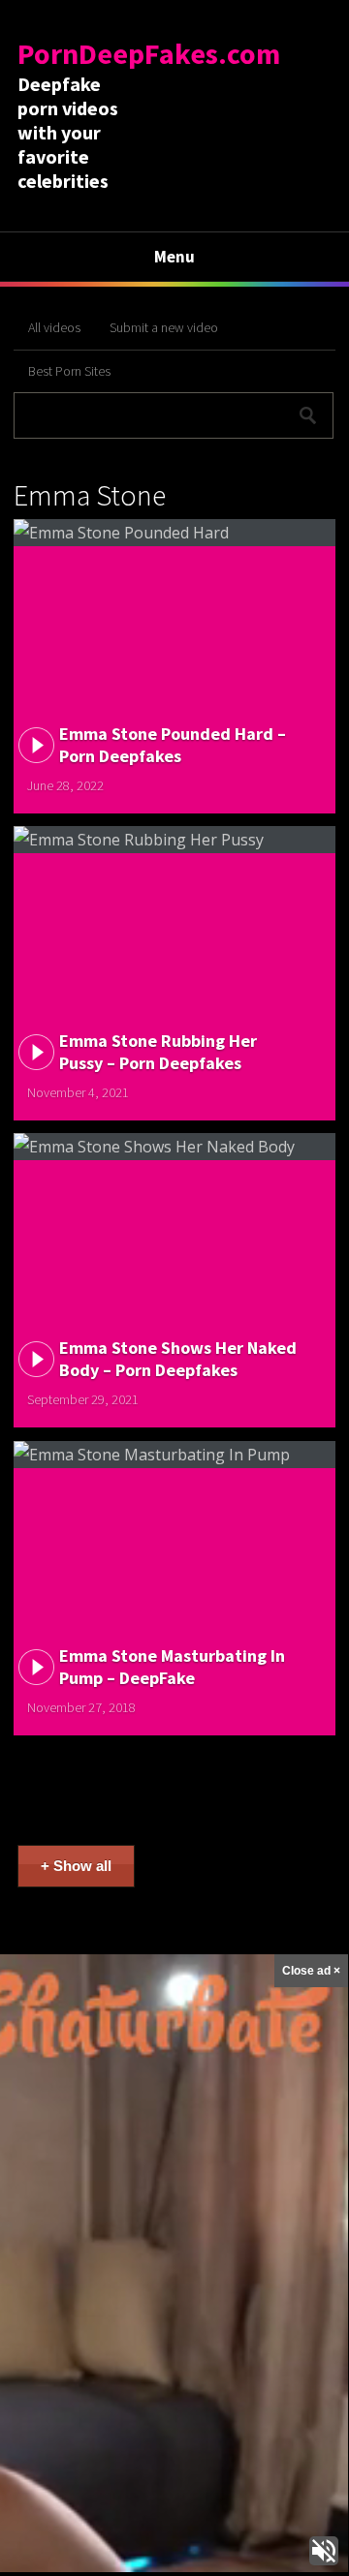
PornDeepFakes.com (149, 53)
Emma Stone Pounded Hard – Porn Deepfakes (173, 745)
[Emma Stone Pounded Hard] (174, 533)
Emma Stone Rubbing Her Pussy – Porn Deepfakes (158, 1052)
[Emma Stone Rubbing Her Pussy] (174, 840)
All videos (54, 327)
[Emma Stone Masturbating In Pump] (174, 1455)
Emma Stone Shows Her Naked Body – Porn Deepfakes (178, 1359)
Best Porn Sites (69, 371)
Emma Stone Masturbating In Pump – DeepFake (172, 1667)
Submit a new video (164, 327)
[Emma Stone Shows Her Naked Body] (174, 1147)
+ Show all (76, 1866)
